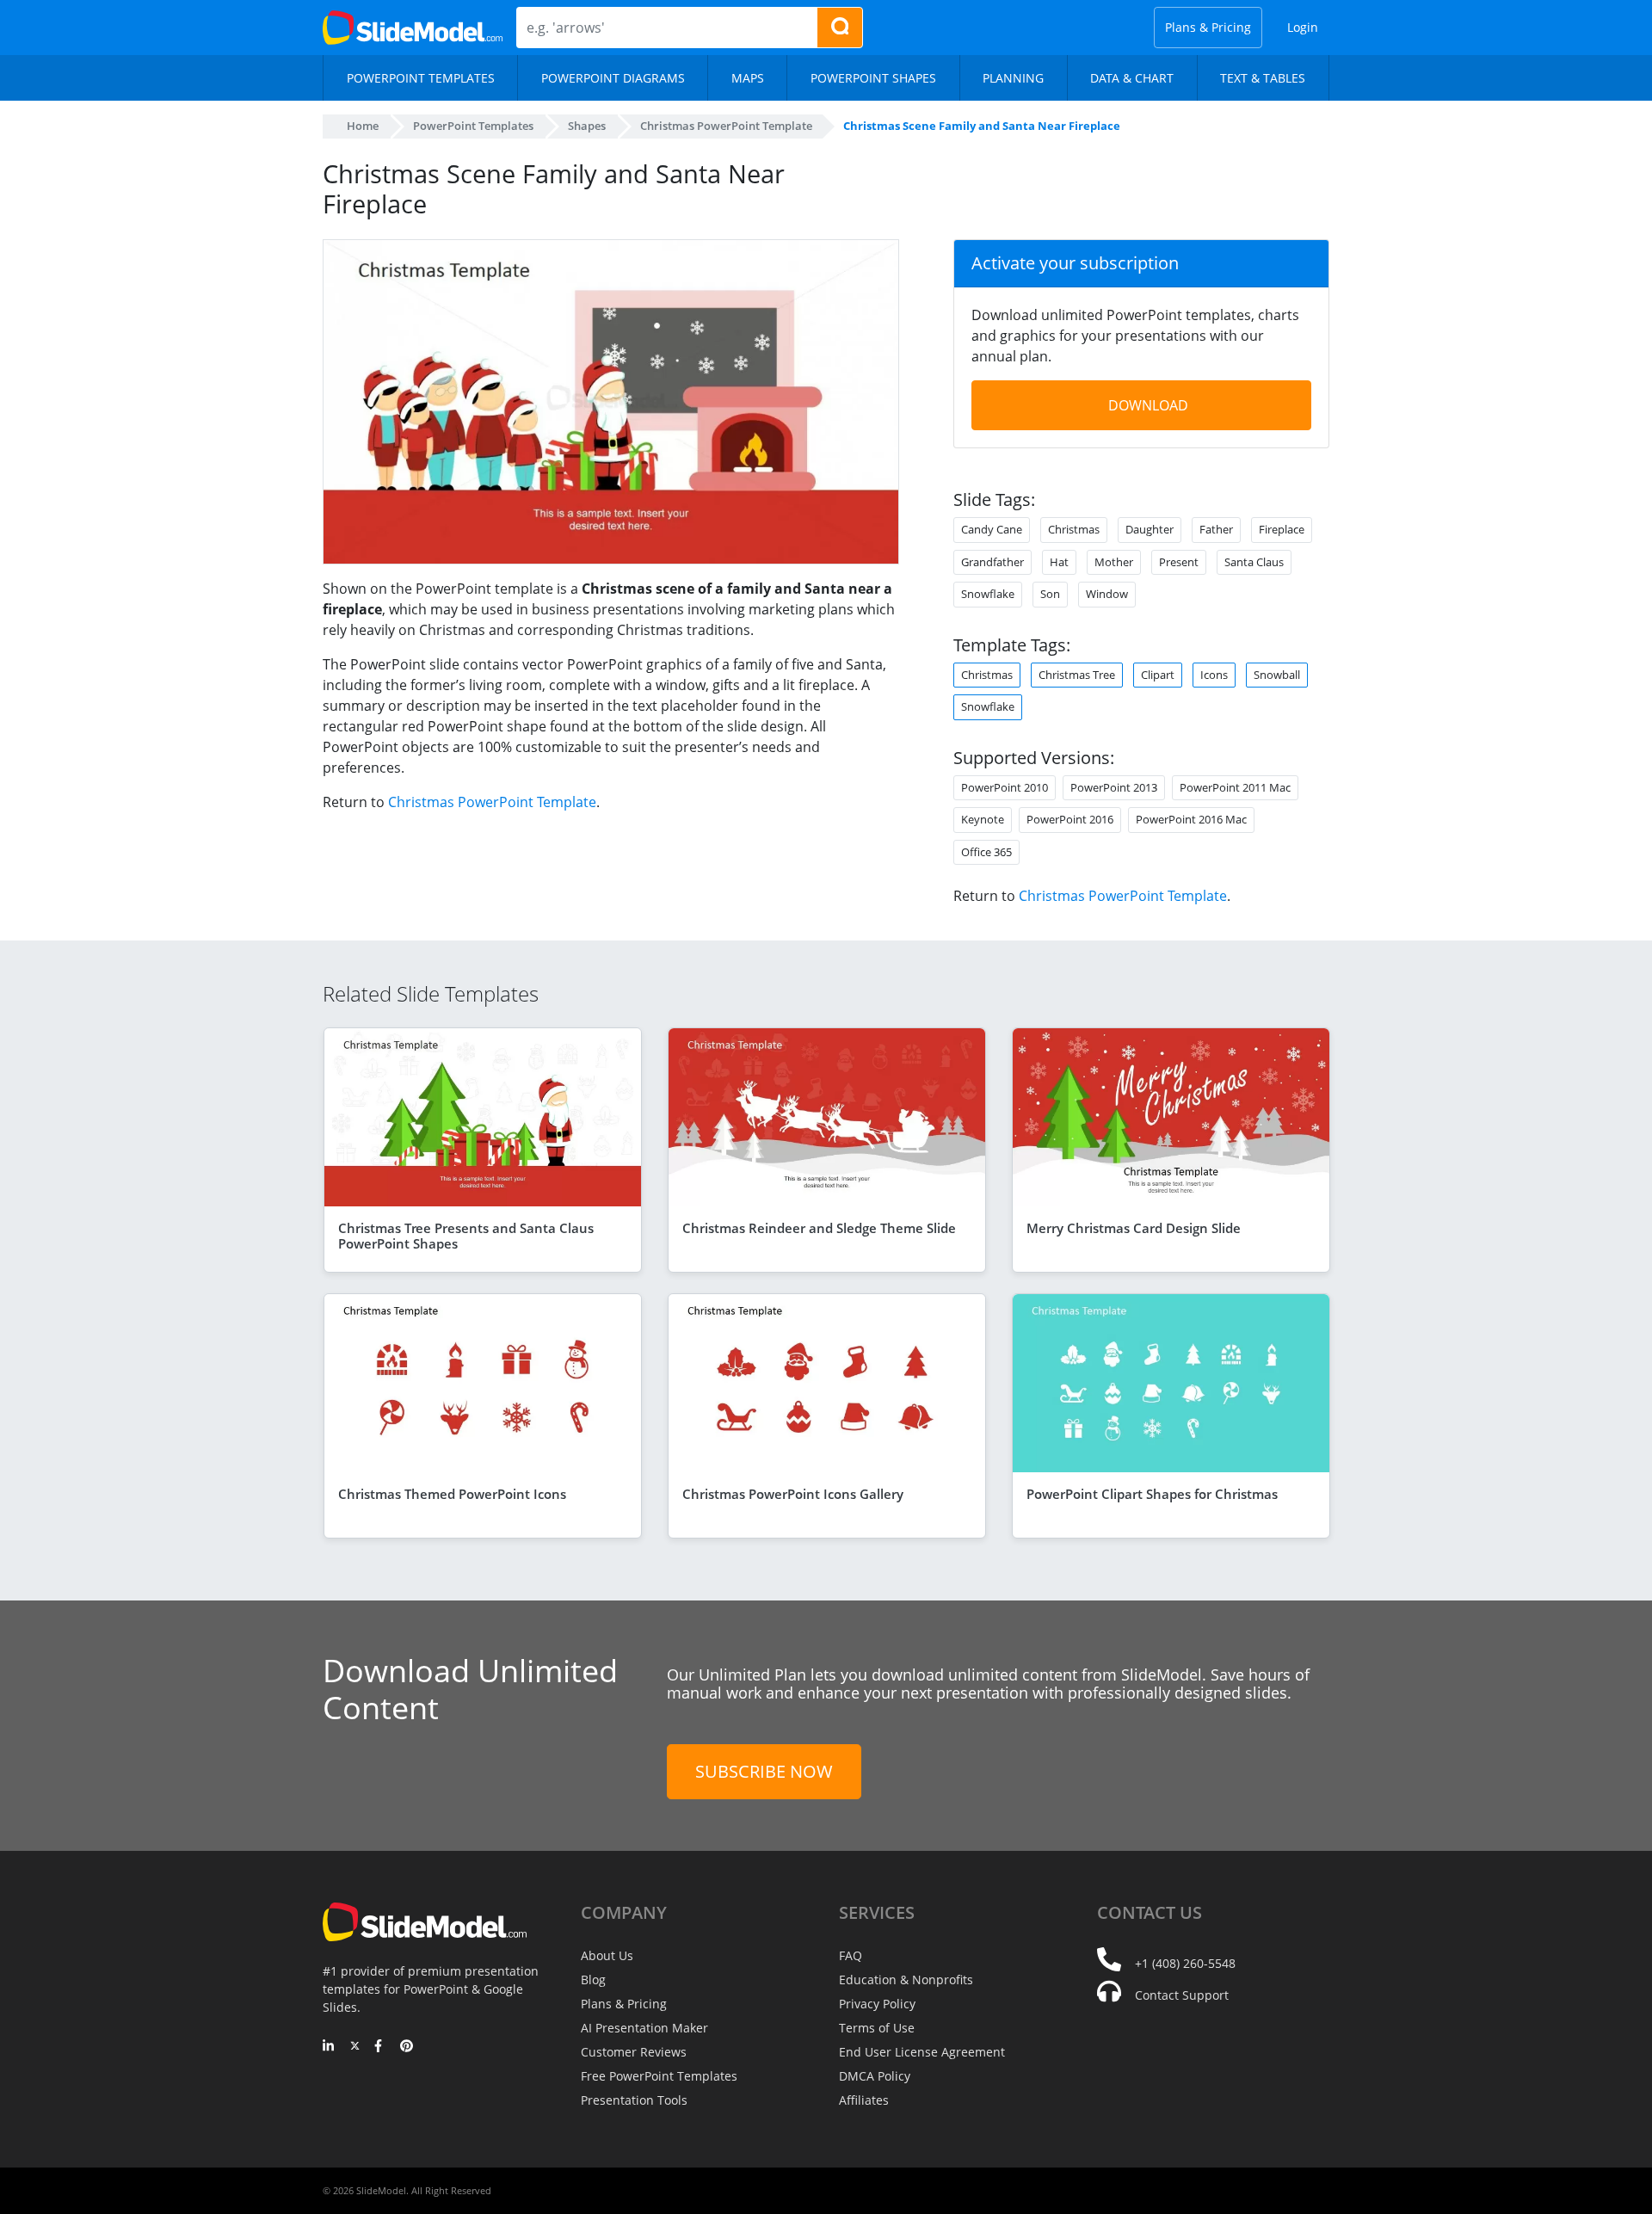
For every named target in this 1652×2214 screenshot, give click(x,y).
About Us (607, 1955)
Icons (1214, 675)
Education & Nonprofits (906, 1980)
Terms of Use (877, 2028)
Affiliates (864, 2100)
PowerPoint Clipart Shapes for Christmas (1152, 1494)
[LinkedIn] (329, 2047)
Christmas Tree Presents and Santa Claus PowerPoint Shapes (466, 1236)
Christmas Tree (1077, 675)
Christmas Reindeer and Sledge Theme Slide (819, 1228)
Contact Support (1182, 1995)
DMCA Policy (875, 2076)
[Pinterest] (407, 2047)
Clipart (1158, 675)
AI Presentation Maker (644, 2028)
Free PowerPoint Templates (659, 2076)
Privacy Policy (877, 2004)
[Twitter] (355, 2047)
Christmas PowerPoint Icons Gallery (793, 1494)
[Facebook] (381, 2047)
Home (363, 126)
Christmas (987, 675)
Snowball (1277, 675)
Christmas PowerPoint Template (492, 802)
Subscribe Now (764, 1771)
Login (1303, 27)
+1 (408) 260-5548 (1185, 1963)
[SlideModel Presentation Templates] (413, 28)
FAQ (851, 1955)
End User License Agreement (922, 2052)
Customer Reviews (634, 2052)
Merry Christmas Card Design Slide (1134, 1228)
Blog (593, 1980)
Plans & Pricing (1208, 27)
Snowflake (988, 706)
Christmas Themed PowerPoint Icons (452, 1494)
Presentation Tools (634, 2100)
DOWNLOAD (1148, 405)
